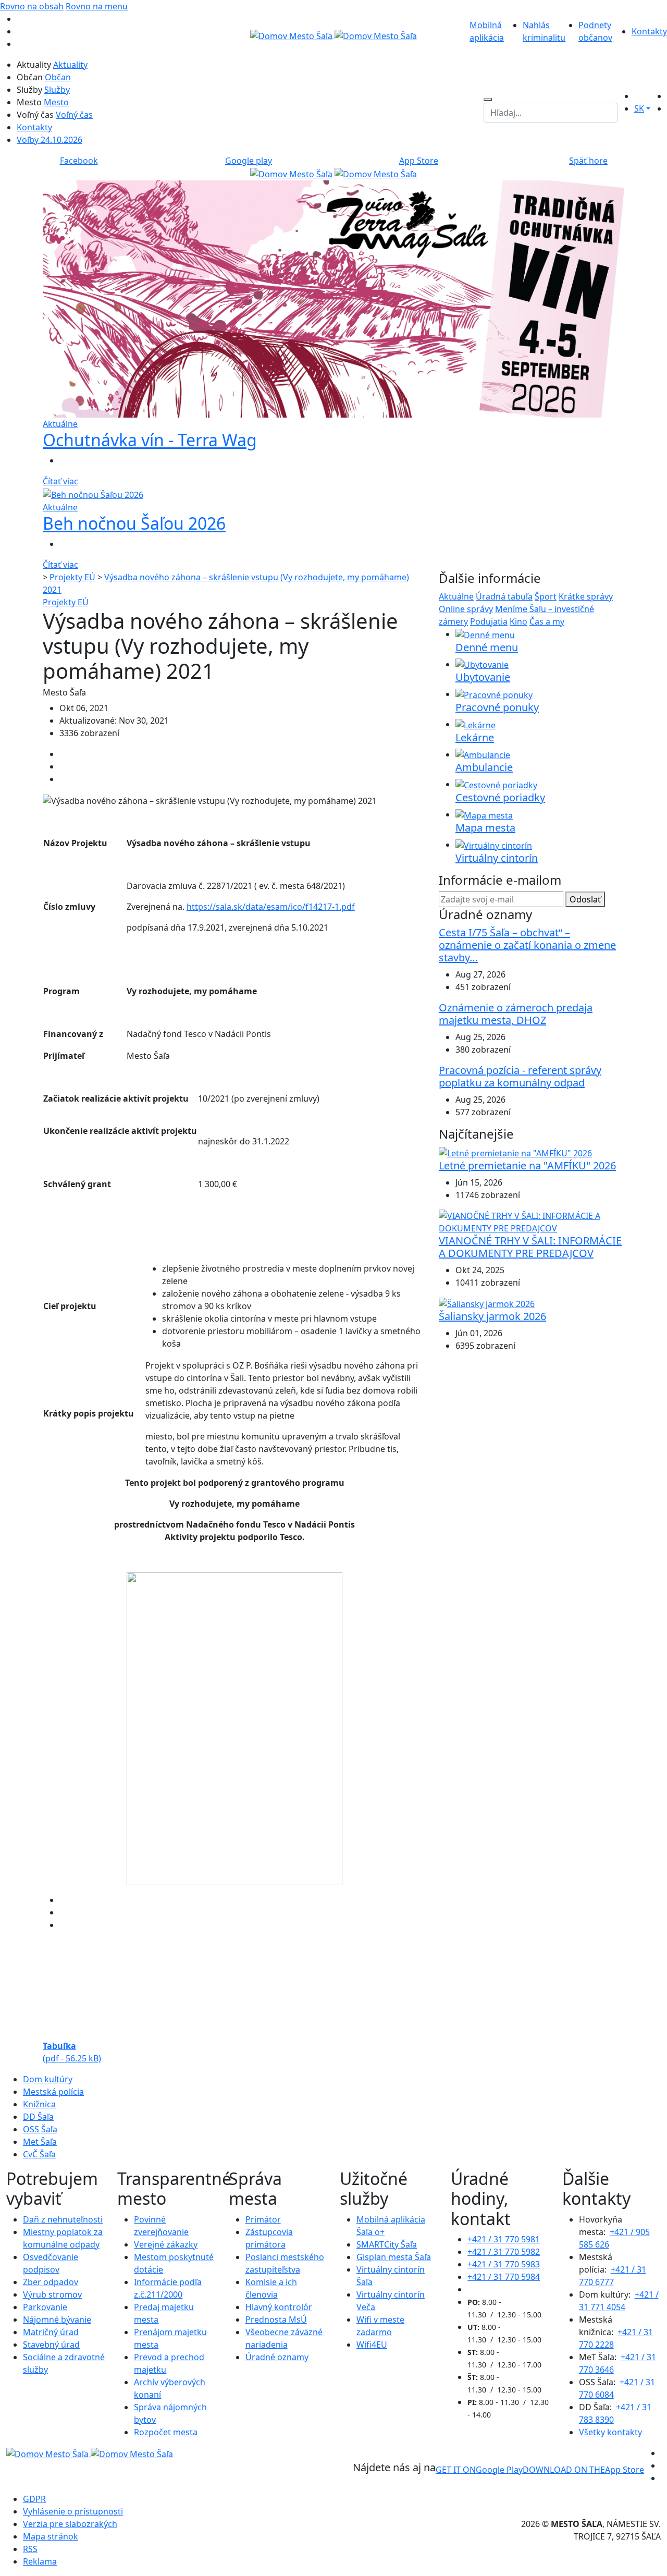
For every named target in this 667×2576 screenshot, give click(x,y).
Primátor (263, 2219)
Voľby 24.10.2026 (50, 140)
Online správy (466, 609)
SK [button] (639, 108)
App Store (583, 2470)
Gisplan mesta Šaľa (394, 2257)
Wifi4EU (372, 2345)
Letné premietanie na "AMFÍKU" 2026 (527, 1165)
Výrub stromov (52, 2294)
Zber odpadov (51, 2282)
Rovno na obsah (32, 6)
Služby (57, 90)
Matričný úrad (51, 2332)
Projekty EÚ (72, 577)
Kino (518, 621)
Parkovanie (45, 2307)
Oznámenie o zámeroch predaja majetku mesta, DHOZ (516, 1014)
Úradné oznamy (277, 2357)
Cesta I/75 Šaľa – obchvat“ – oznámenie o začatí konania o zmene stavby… (527, 945)
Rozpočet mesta (166, 2432)
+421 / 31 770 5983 (504, 2264)
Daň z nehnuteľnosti (63, 2219)
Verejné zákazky (166, 2244)
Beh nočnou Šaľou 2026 (134, 523)
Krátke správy (586, 596)
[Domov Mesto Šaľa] (333, 173)
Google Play (479, 2470)
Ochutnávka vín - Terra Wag (150, 440)
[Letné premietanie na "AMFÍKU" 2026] (515, 1152)
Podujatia (489, 621)
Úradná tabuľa (504, 596)
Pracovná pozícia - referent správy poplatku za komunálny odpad (520, 1076)
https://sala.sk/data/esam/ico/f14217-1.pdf (271, 907)
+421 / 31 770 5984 (504, 2277)
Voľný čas (74, 115)
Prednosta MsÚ (276, 2319)
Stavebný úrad (51, 2345)
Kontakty (649, 31)
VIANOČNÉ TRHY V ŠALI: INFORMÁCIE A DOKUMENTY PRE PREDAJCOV (530, 1247)
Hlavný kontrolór (279, 2307)
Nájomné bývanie (57, 2319)
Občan (58, 77)
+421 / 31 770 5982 (504, 2252)
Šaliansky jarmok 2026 (492, 1316)
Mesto (56, 102)
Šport (546, 596)
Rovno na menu (97, 6)
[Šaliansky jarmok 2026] (487, 1303)
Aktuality (70, 65)
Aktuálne (456, 596)
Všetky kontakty (610, 2432)
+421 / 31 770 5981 (504, 2239)
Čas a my (547, 621)
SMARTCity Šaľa (387, 2244)
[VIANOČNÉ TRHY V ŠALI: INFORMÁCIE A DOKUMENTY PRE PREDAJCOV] (532, 1221)
